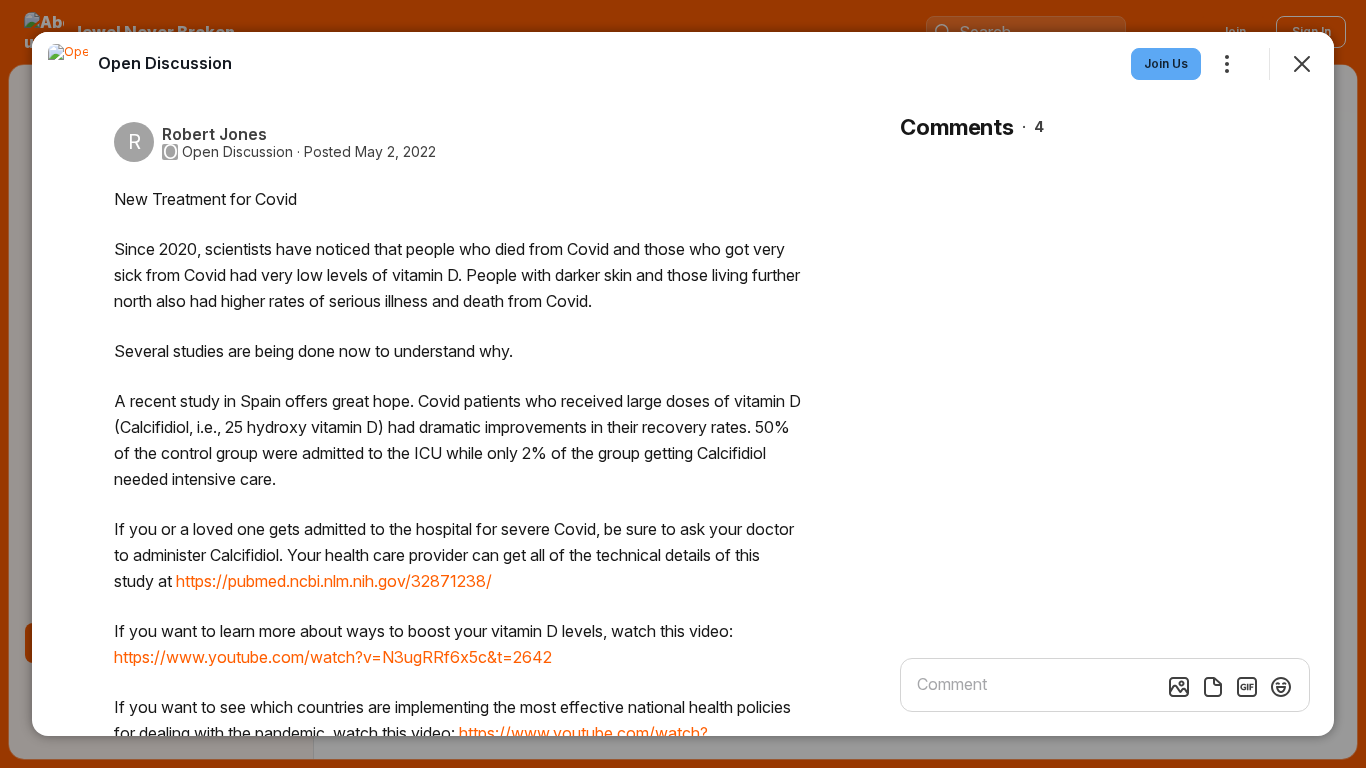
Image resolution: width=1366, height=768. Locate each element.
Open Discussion (237, 152)
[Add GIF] (1247, 687)
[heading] (165, 63)
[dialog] (683, 384)
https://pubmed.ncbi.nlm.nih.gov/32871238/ (334, 581)
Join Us (1166, 63)
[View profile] (68, 64)
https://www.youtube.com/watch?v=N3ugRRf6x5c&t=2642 (333, 657)
